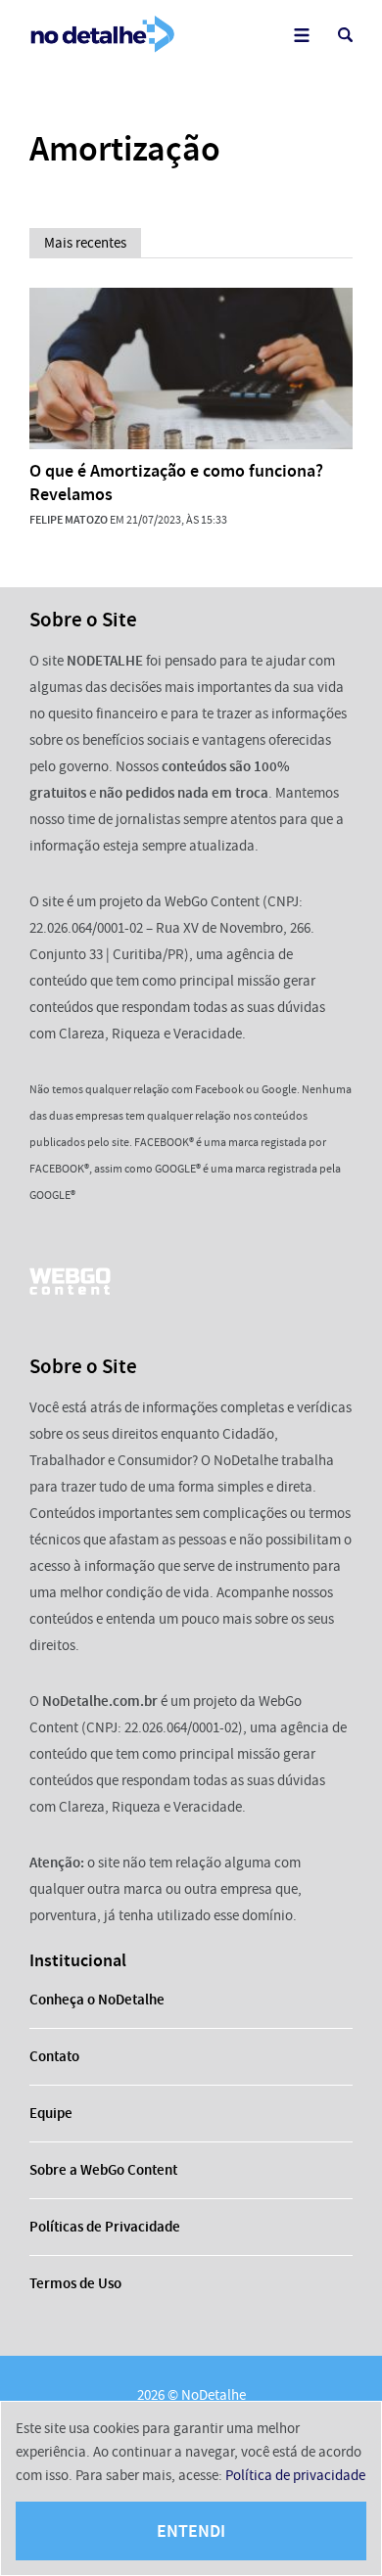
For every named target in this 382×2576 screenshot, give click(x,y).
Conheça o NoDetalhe (97, 2000)
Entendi (191, 2531)
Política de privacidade (295, 2475)
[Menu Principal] (301, 35)
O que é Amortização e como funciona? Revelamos (176, 483)
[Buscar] (345, 35)
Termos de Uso (75, 2283)
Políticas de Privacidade (105, 2227)
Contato (54, 2056)
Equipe (51, 2113)
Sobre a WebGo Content (103, 2170)
